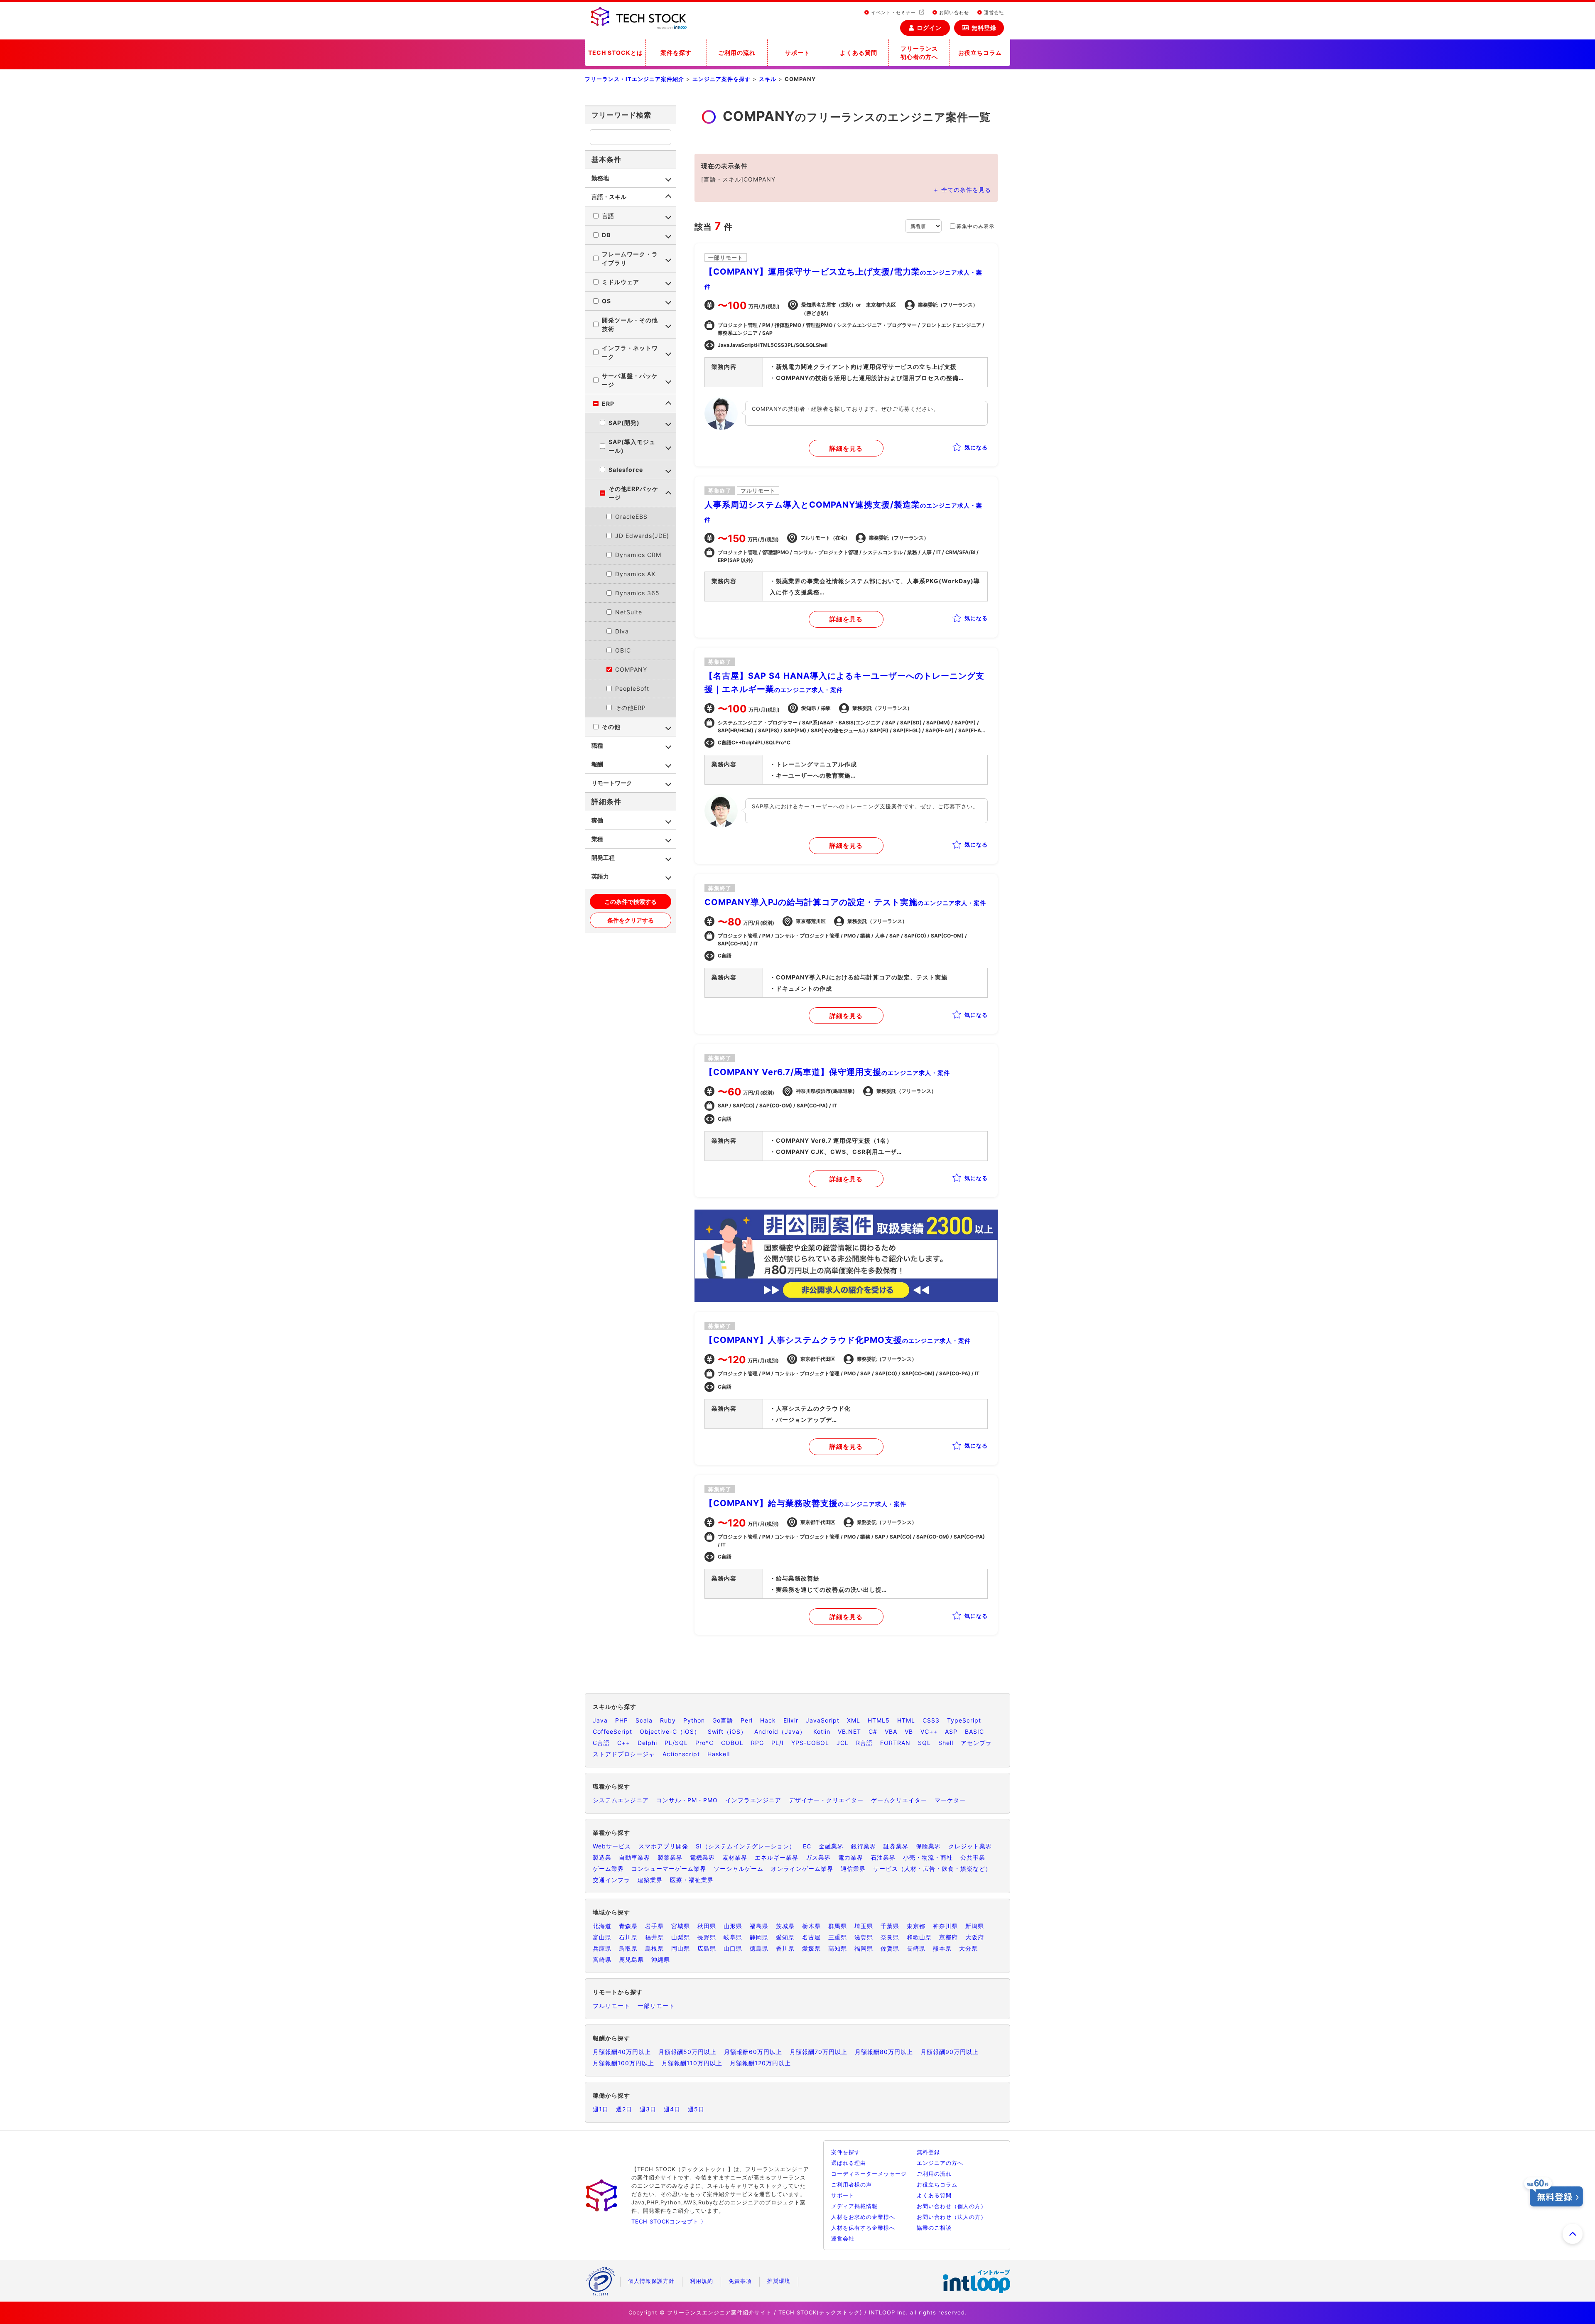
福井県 (654, 1937)
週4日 (672, 2109)
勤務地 (600, 178)
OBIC (623, 650)
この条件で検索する (631, 902)
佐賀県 (890, 1948)
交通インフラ (611, 1880)
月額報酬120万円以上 (760, 2063)
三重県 (838, 1937)
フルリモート (611, 2006)
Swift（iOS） (727, 1731)
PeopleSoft (632, 688)
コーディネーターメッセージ (869, 2174)
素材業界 (735, 1857)
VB (909, 1731)
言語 (608, 216)
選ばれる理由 (849, 2163)
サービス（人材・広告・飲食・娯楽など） (932, 1869)
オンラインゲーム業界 (802, 1869)
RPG (757, 1743)
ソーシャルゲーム (739, 1869)
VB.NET (849, 1731)
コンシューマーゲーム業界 (669, 1869)
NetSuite (629, 612)
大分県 (968, 1948)
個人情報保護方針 (651, 2281)
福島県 (759, 1926)
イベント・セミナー (893, 12)
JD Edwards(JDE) (642, 536)
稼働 (597, 820)
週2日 (624, 2109)
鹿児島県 (631, 1960)
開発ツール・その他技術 (630, 324)
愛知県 (785, 1937)
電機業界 (702, 1857)
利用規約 (702, 2281)
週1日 (601, 2109)
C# (873, 1731)
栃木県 (811, 1926)
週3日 (648, 2109)
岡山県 (681, 1948)
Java (600, 1720)
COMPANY (631, 669)
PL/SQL (676, 1743)
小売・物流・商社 (928, 1857)
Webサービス (612, 1846)
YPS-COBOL (810, 1743)
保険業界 (928, 1846)
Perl (747, 1720)
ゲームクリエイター (899, 1800)
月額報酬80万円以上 (884, 2052)
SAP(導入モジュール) (632, 446)
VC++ (929, 1731)
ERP (608, 404)
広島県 (707, 1948)
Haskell (719, 1754)
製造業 (602, 1857)
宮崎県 (602, 1960)
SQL (924, 1743)
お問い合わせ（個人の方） (952, 2206)
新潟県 (975, 1926)
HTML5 (879, 1720)
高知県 (838, 1948)
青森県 (628, 1926)
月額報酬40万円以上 (622, 2052)
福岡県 (864, 1948)
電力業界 (851, 1857)
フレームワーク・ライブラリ (630, 258)
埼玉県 (864, 1926)
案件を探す (676, 53)
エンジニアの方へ (940, 2163)
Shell (946, 1743)
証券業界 (896, 1846)
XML (854, 1720)
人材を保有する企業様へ (863, 2228)
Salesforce (626, 470)
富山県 (602, 1937)
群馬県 (838, 1926)
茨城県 (785, 1926)
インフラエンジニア (753, 1800)
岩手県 (654, 1926)
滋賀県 (864, 1937)
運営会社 (993, 12)
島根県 (654, 1948)
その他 (611, 727)
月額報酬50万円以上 (687, 2052)
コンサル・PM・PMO (687, 1800)
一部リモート (656, 2006)
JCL (843, 1743)
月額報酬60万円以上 (753, 2052)
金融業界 (831, 1846)
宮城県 (681, 1926)
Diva (622, 631)
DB (606, 235)
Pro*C (704, 1743)
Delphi (647, 1743)
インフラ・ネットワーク (630, 352)
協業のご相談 (934, 2228)
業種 (597, 839)
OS (606, 301)
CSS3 (931, 1720)
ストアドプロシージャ (624, 1754)
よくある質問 (859, 53)
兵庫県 (602, 1948)
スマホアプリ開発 (663, 1846)
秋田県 (707, 1926)
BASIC (974, 1731)
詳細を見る (846, 448)
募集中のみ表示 (975, 226)
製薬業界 (670, 1857)
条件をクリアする (631, 920)
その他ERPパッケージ (633, 493)
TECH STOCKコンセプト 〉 (669, 2221)
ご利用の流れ (737, 53)
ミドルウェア (621, 282)
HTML (906, 1720)
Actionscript (681, 1754)
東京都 (916, 1926)
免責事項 (740, 2281)
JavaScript (823, 1720)
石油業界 (883, 1857)
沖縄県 (661, 1960)
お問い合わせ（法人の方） (952, 2217)
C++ (624, 1743)
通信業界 (853, 1869)
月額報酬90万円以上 (950, 2052)
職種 (597, 745)
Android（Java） (780, 1731)
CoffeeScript (612, 1731)
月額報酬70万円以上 (818, 2052)
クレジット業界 (970, 1846)
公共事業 (973, 1857)
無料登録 (984, 28)
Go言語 (723, 1720)
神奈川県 (945, 1926)
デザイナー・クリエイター (826, 1800)
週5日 (696, 2109)
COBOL (732, 1743)
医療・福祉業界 (692, 1880)
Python (694, 1720)
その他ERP (631, 708)
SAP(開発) (624, 423)
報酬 (597, 764)
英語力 (600, 876)
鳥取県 (628, 1948)
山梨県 (681, 1937)
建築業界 (650, 1880)
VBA (891, 1731)
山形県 (733, 1926)
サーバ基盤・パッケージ (630, 380)
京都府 (948, 1937)
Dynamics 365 (637, 593)
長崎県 (916, 1948)
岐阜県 (733, 1937)
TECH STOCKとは (616, 53)
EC (807, 1846)
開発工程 (603, 858)
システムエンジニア (621, 1800)
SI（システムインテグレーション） (746, 1846)
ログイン (929, 28)
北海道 (602, 1926)
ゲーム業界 (608, 1869)
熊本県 (942, 1948)
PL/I (778, 1743)
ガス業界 (818, 1857)
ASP (951, 1731)
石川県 (628, 1937)
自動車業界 (634, 1857)
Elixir (791, 1720)
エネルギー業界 (777, 1857)
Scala (644, 1720)
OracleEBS (631, 517)
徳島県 (759, 1948)
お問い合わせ (953, 12)
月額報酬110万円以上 (692, 2063)
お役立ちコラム (980, 53)
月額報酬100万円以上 (623, 2063)
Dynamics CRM (638, 555)
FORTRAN (895, 1743)
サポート (797, 53)
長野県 (707, 1937)
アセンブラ (976, 1743)
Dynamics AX (635, 574)
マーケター (950, 1800)
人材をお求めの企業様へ (863, 2217)
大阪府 (975, 1937)
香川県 (785, 1948)
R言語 (864, 1743)
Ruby (668, 1720)
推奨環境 (779, 2281)
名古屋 (811, 1937)
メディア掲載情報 (854, 2206)
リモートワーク (612, 783)
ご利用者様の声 (851, 2184)
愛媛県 (811, 1948)
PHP (622, 1720)
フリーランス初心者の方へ (919, 53)
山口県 (733, 1948)
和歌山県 (919, 1937)
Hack (768, 1720)
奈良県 (890, 1937)
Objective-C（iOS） (670, 1731)
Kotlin (822, 1731)
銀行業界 (864, 1846)
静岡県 (759, 1937)
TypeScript (964, 1720)
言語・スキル (609, 197)
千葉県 (890, 1926)
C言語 (601, 1743)
